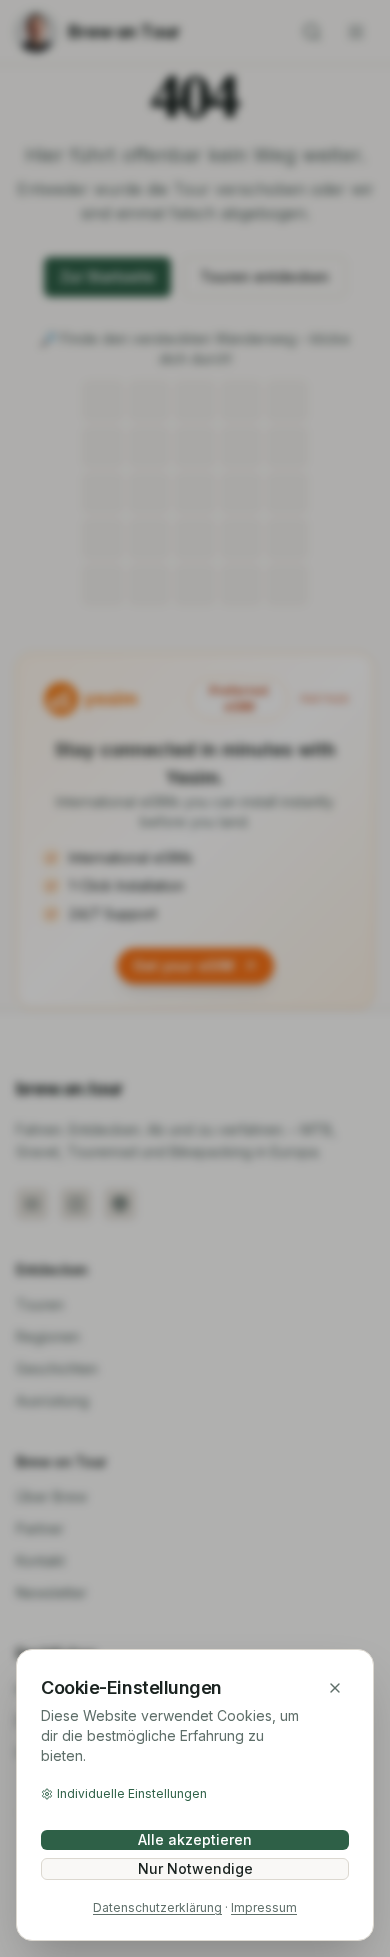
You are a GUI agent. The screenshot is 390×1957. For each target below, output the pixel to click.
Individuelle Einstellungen (132, 1793)
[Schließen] (335, 1688)
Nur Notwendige (195, 1868)
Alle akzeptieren (195, 1839)
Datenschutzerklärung (157, 1907)
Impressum (264, 1907)
